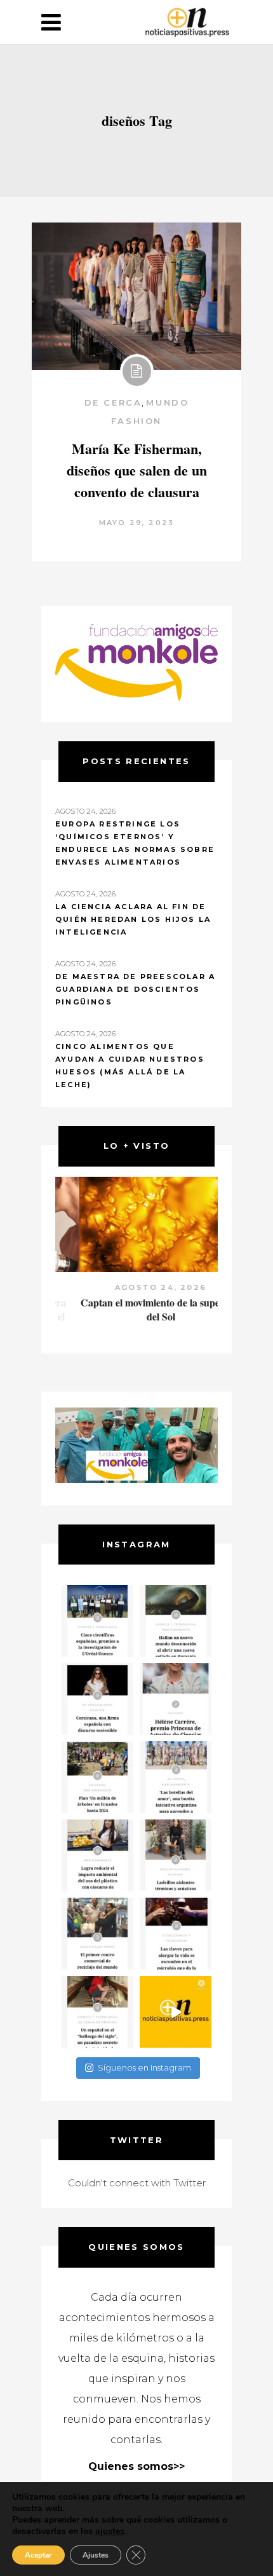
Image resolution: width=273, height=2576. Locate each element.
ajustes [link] (110, 2531)
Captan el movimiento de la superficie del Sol (137, 1309)
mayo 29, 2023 (137, 523)
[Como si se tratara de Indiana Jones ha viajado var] (97, 2012)
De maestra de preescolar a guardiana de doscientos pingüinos (135, 989)
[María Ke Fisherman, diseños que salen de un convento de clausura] (136, 296)
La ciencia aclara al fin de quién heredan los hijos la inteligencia (133, 919)
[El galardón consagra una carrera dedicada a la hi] (176, 1699)
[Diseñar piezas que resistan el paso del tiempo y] (97, 1699)
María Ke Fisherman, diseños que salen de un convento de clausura (137, 470)
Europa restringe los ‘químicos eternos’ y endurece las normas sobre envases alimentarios (135, 843)
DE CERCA (113, 402)
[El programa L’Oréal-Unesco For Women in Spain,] (97, 1621)
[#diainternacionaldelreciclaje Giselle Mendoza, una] (97, 1855)
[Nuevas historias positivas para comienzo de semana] (176, 2012)
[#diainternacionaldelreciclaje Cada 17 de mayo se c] (176, 1777)
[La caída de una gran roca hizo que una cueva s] (176, 1621)
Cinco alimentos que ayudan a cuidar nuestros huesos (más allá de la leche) (130, 1065)
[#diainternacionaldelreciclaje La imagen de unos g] (97, 1934)
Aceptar (38, 2555)
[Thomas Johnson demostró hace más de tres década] (176, 1934)
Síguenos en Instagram (144, 2067)
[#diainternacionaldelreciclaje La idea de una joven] (176, 1855)
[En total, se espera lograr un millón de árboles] (97, 1777)
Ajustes (96, 2555)
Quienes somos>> (136, 2466)
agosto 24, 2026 (136, 1287)
